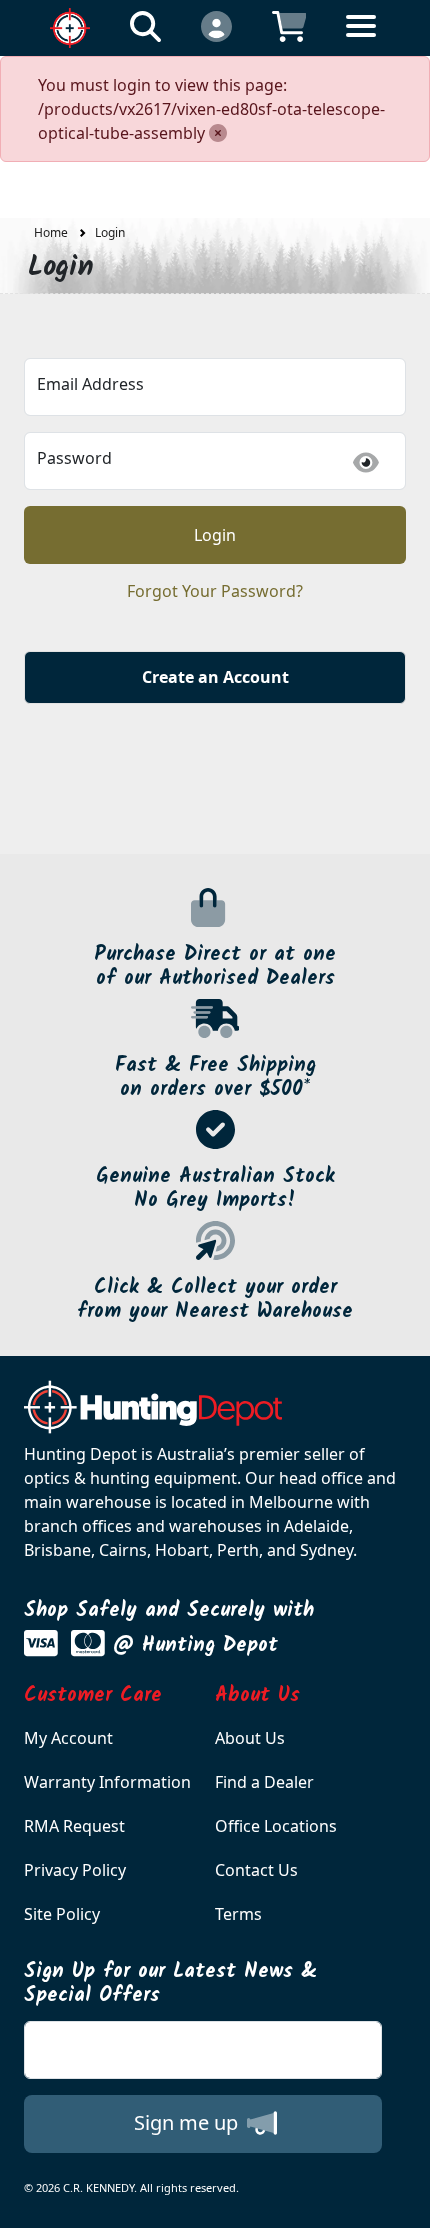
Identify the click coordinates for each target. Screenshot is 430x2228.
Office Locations (276, 1826)
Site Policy (62, 1914)
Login (110, 232)
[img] (366, 462)
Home (51, 232)
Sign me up (188, 2122)
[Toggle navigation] (361, 41)
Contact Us (256, 1870)
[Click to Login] (216, 25)
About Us (250, 1738)
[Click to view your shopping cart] (289, 25)
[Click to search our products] (145, 25)
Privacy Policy (75, 1870)
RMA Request (74, 1826)
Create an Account (215, 677)
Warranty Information (107, 1782)
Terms (238, 1914)
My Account (68, 1738)
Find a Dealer (264, 1782)
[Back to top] (402, 2200)
